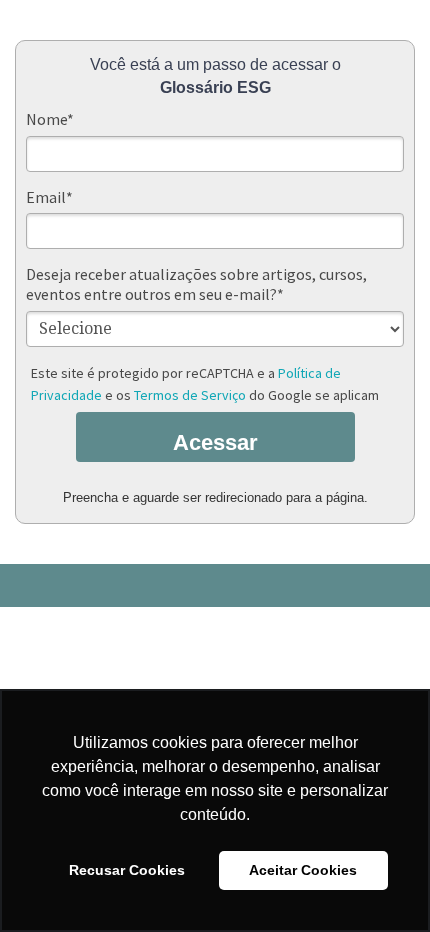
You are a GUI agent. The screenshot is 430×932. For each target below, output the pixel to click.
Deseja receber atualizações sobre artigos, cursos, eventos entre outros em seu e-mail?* (196, 284)
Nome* (50, 119)
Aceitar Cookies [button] (303, 870)
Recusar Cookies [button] (127, 870)
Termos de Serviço (190, 395)
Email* (49, 197)
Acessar (215, 442)
